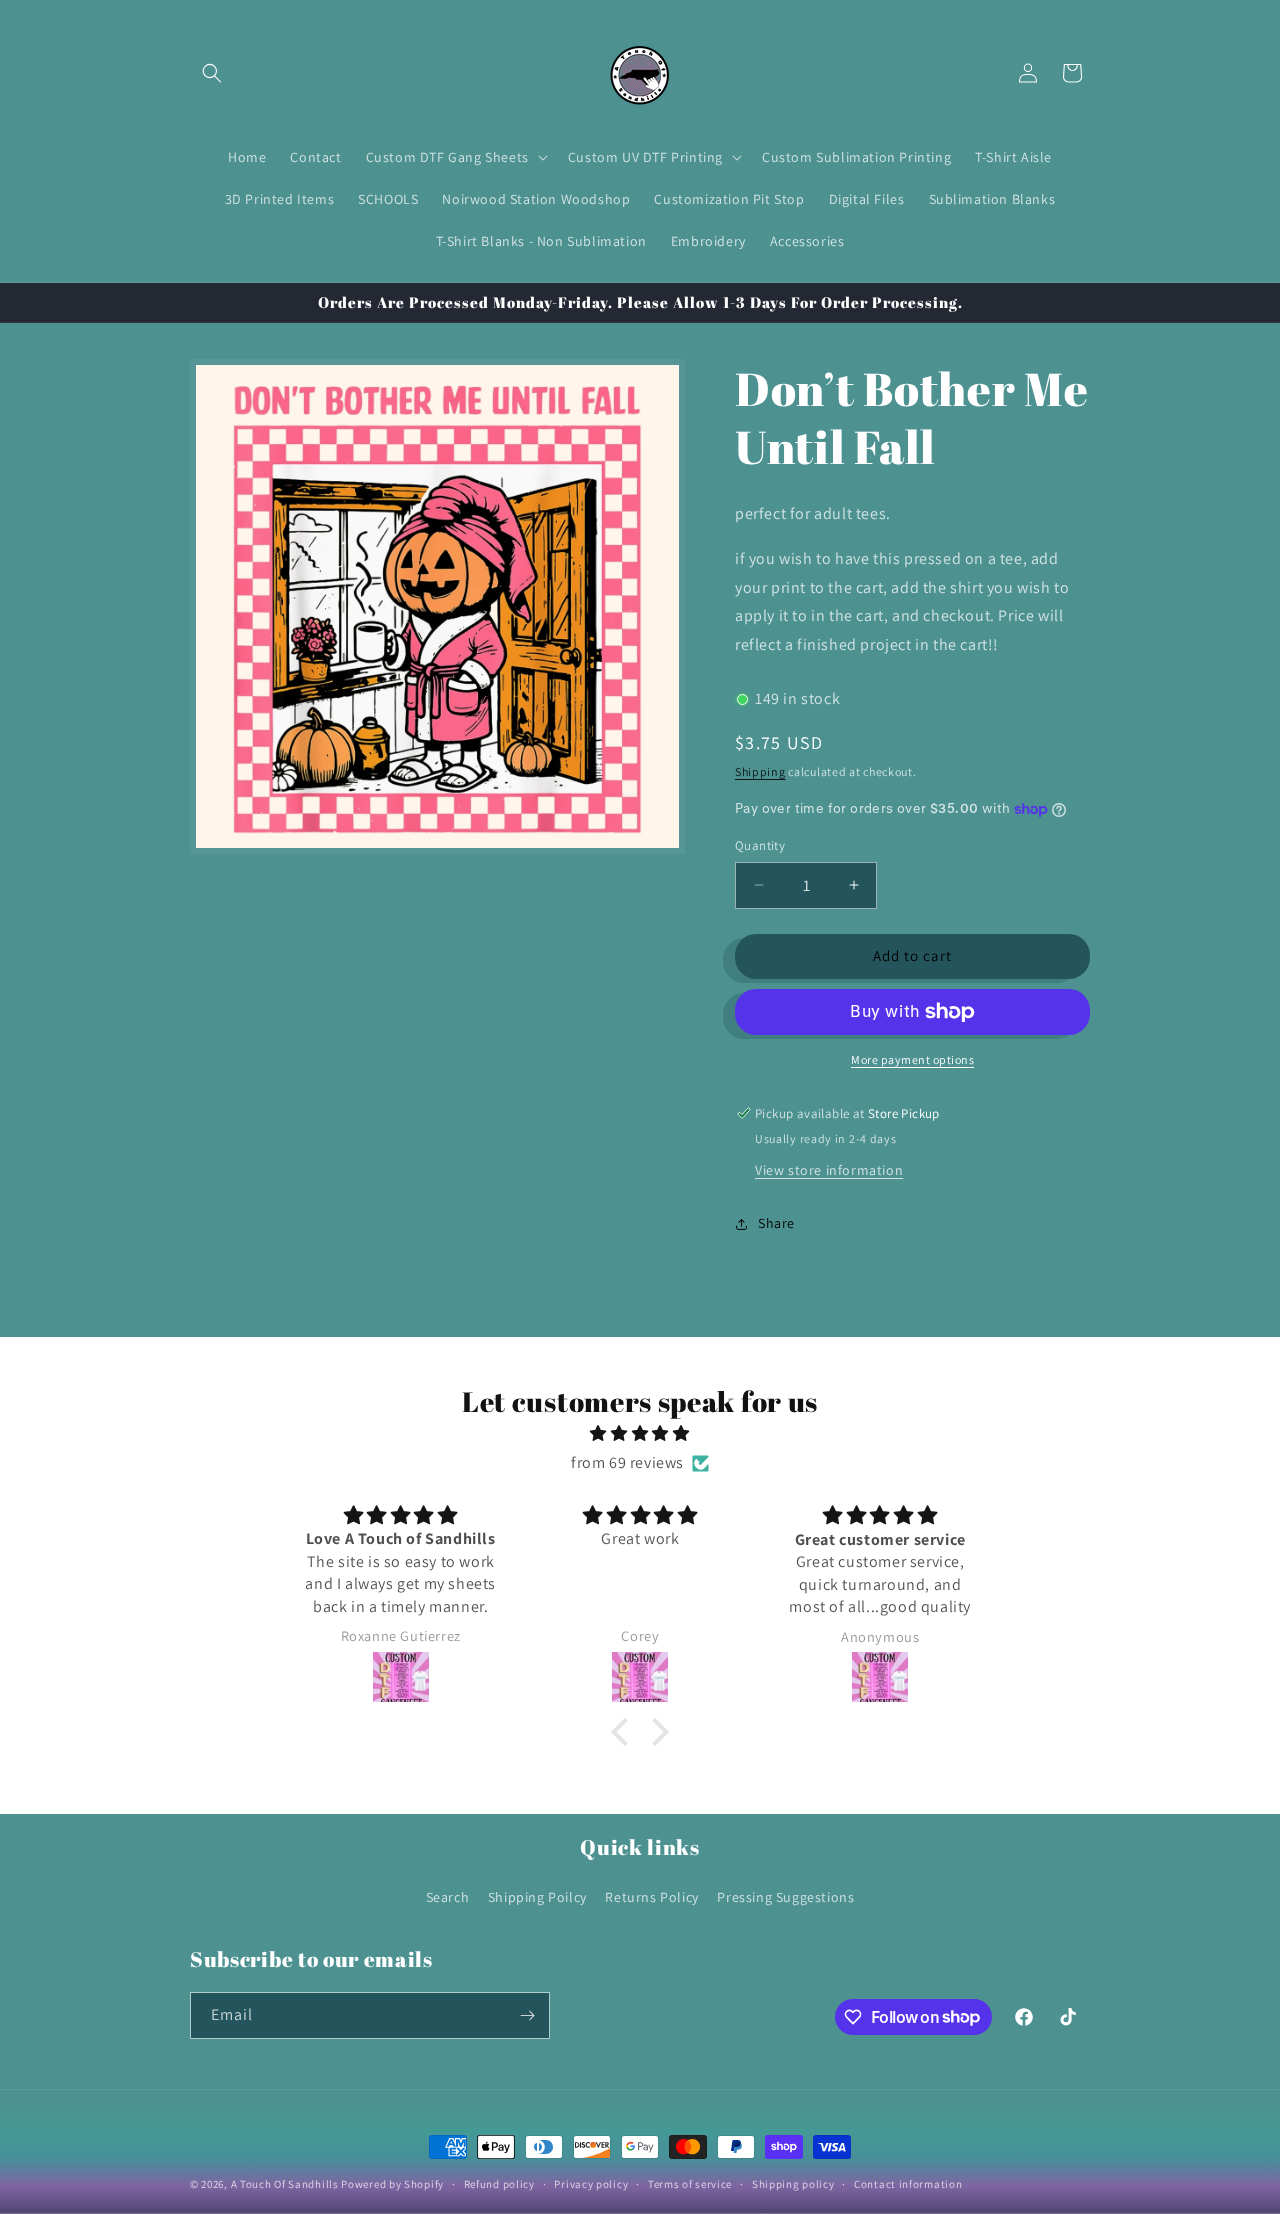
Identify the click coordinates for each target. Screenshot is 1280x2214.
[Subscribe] (527, 2015)
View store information (829, 1170)
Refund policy (499, 2183)
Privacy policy (591, 2183)
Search (448, 1897)
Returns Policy (651, 1897)
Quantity (760, 845)
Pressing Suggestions (785, 1897)
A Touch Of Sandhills (285, 2184)
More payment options (912, 1059)
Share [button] (776, 1223)
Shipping (760, 771)
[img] (640, 1435)
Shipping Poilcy (537, 1897)
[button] (212, 73)
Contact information (908, 2183)
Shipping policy (793, 2183)
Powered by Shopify (392, 2184)
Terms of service (690, 2183)
